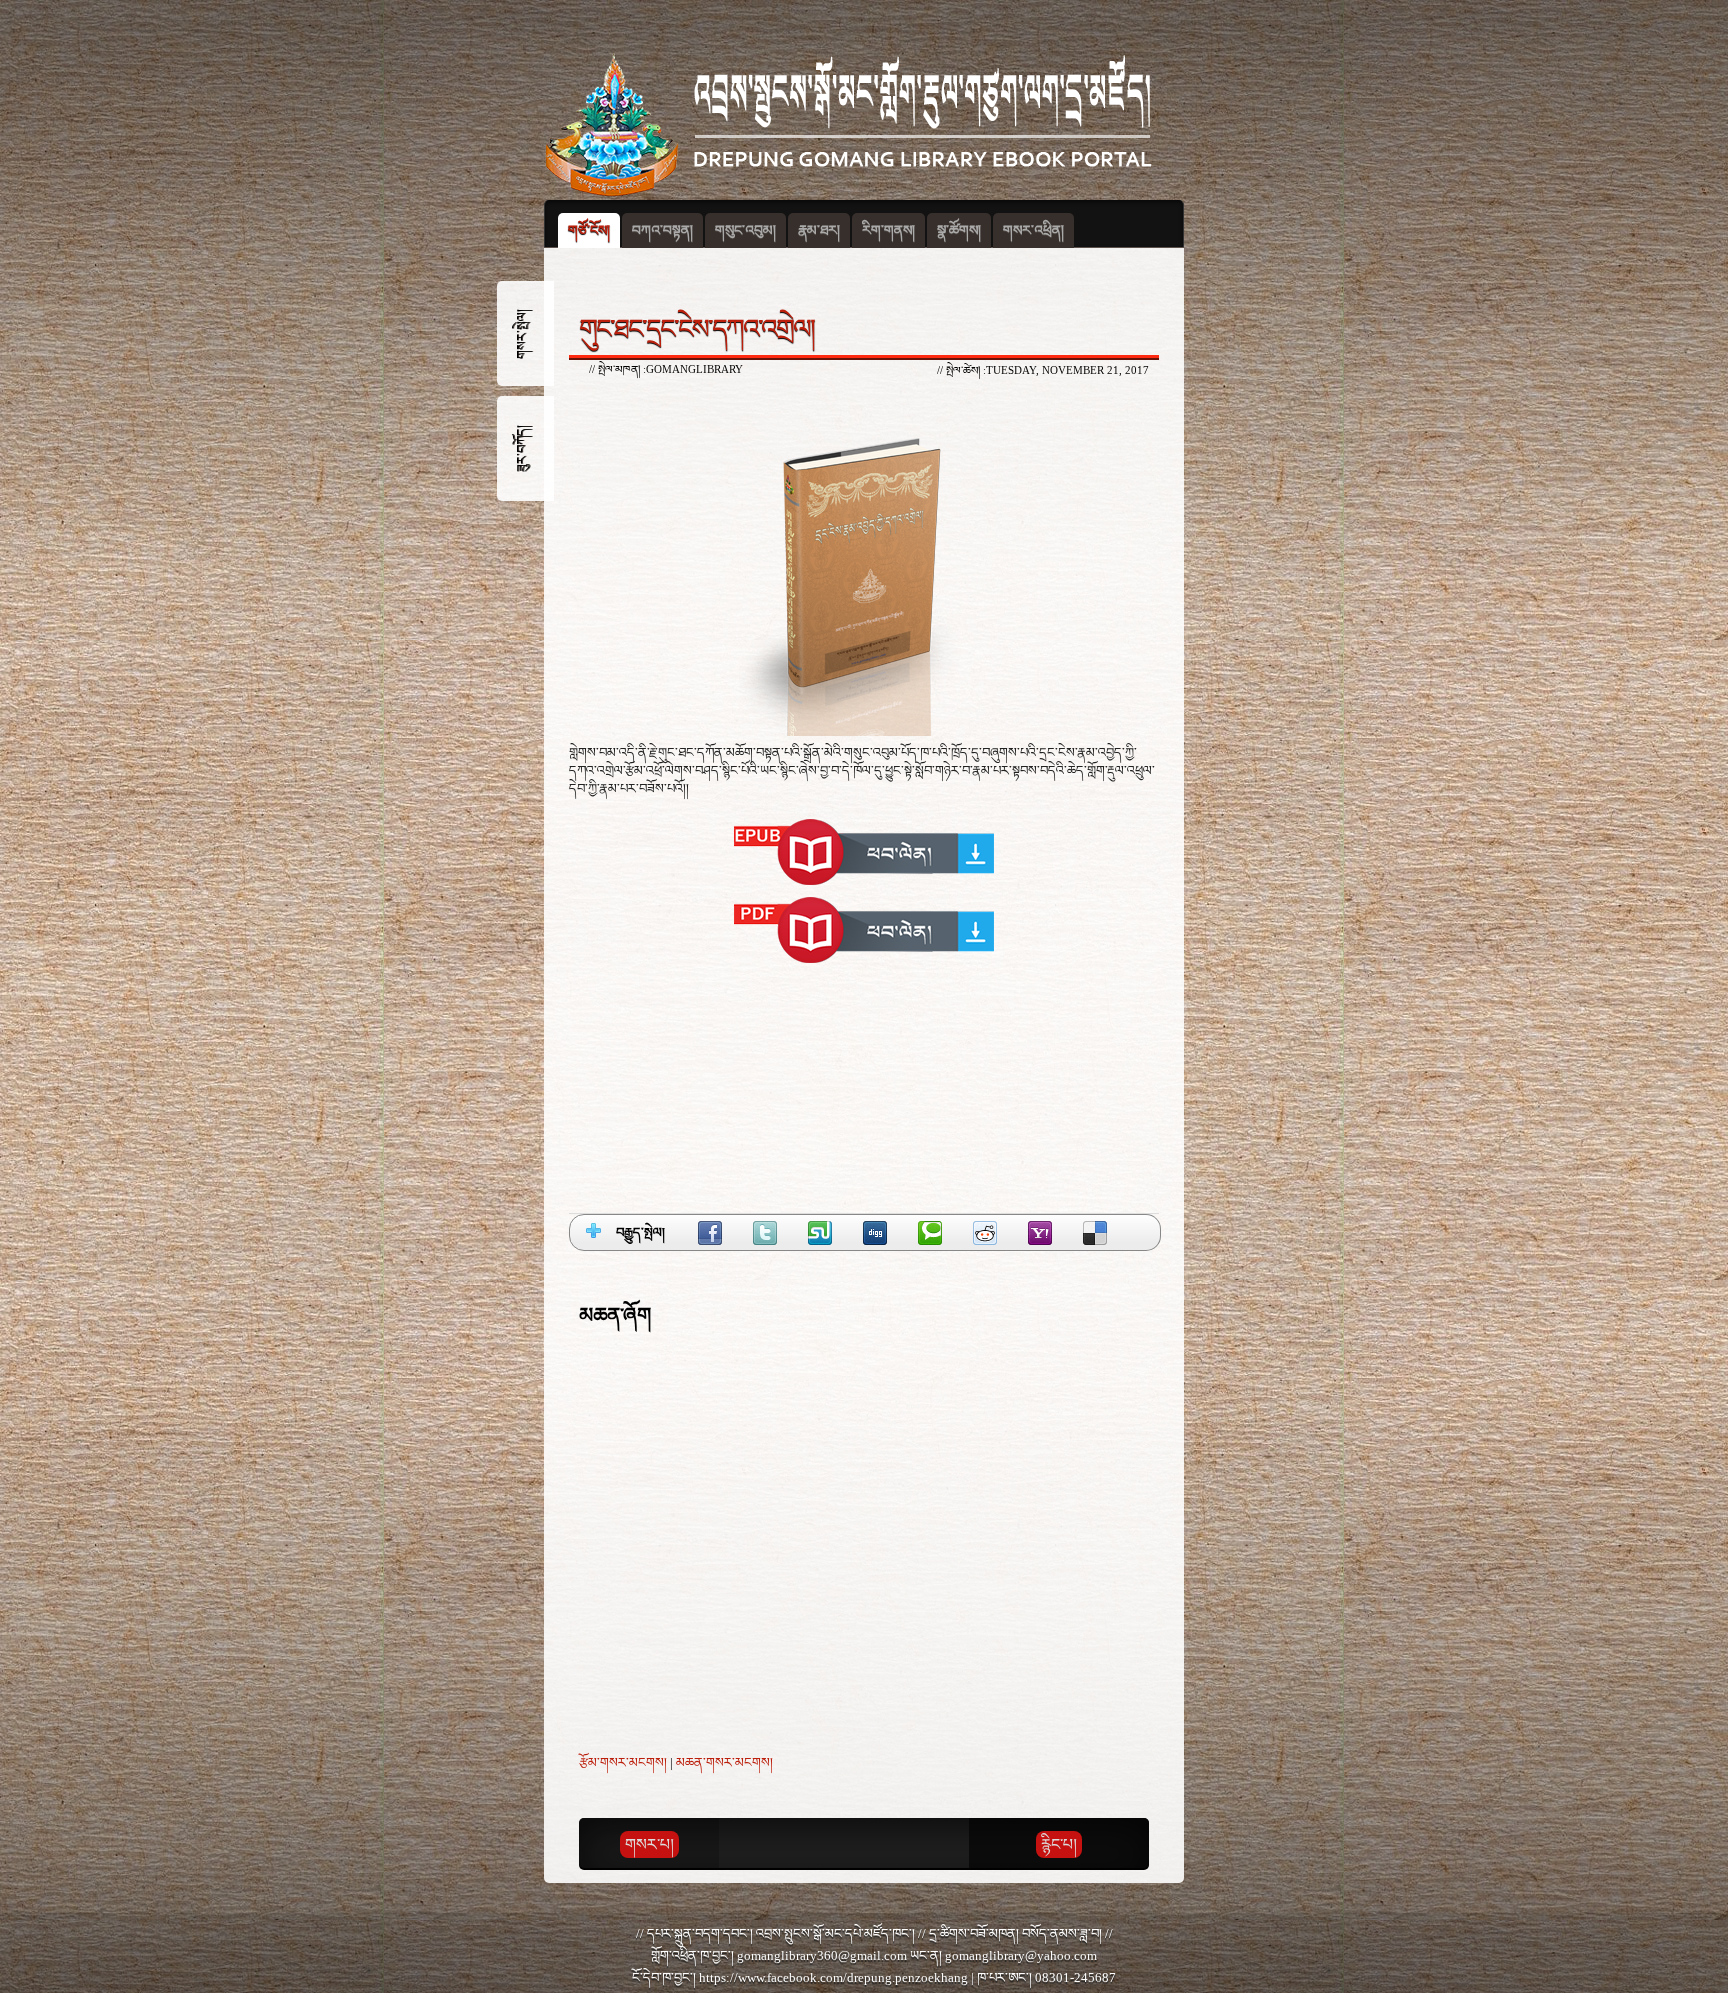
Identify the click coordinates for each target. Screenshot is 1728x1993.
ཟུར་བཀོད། (521, 448)
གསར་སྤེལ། (521, 334)
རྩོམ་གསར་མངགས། (623, 1762)
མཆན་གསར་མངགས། (724, 1762)
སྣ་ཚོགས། (959, 230)
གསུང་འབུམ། (745, 230)
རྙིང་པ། (1059, 1844)
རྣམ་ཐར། (819, 230)
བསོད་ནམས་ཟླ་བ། (1062, 1933)
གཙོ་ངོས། (589, 230)
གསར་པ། (649, 1844)
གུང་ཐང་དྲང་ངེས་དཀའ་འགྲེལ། (696, 329)
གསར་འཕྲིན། (1033, 230)
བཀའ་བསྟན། (662, 230)
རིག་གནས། (888, 230)
